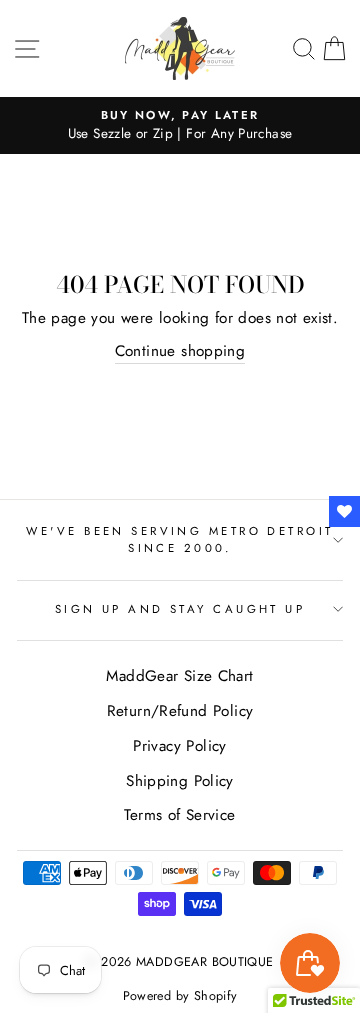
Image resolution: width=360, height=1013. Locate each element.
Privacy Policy (179, 746)
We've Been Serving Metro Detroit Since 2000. (179, 539)
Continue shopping (180, 351)
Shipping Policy (180, 781)
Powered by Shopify (180, 996)
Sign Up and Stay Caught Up (180, 609)
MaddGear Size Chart (179, 676)
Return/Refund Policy (180, 711)
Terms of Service (179, 815)
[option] (180, 125)
